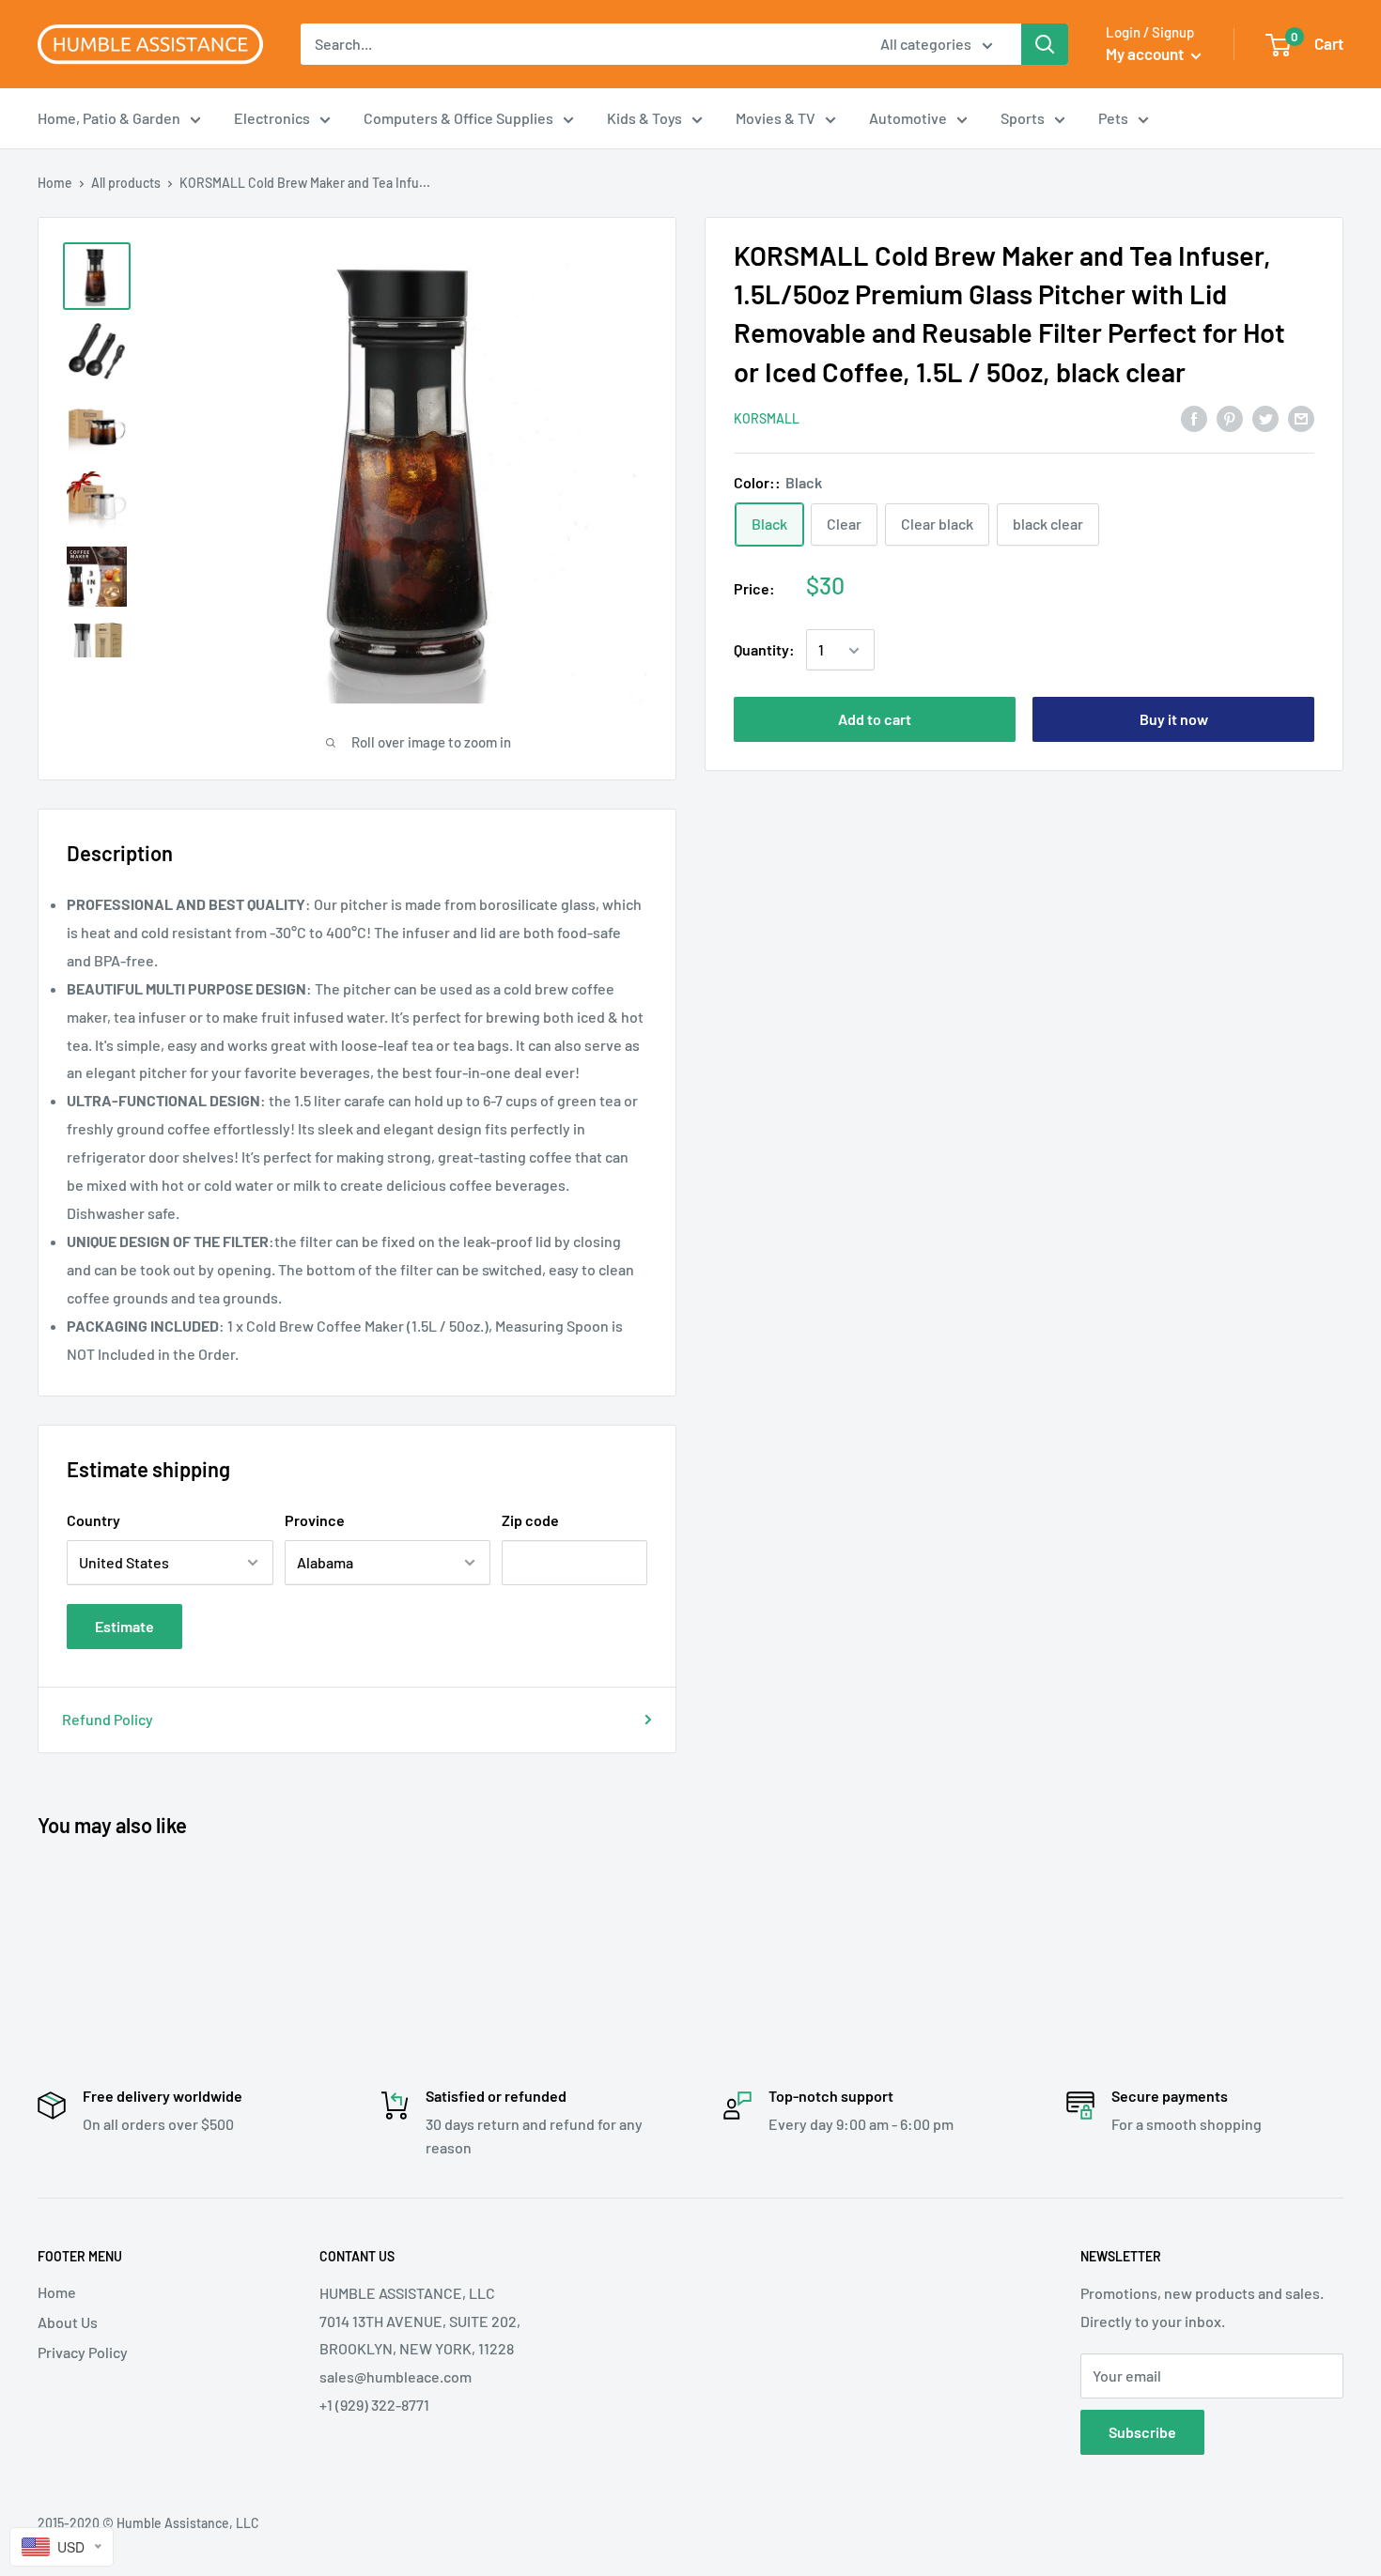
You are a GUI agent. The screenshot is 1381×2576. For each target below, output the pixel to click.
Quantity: (764, 650)
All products (126, 183)
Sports (1023, 118)
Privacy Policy (83, 2352)
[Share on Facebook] (1194, 417)
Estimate (124, 1626)
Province (315, 1520)
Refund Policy (108, 1719)
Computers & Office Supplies (458, 118)
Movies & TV (776, 118)
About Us (68, 2322)
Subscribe (1142, 2432)
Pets (1113, 118)
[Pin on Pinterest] (1230, 417)
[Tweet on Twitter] (1265, 417)
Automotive (908, 118)
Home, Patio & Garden (109, 118)
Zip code (530, 1520)
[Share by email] (1301, 417)
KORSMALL (767, 419)
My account (1146, 54)
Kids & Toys (644, 118)
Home (55, 183)
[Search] (1045, 44)
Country (93, 1520)
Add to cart (875, 720)
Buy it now (1174, 720)
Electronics (272, 118)
